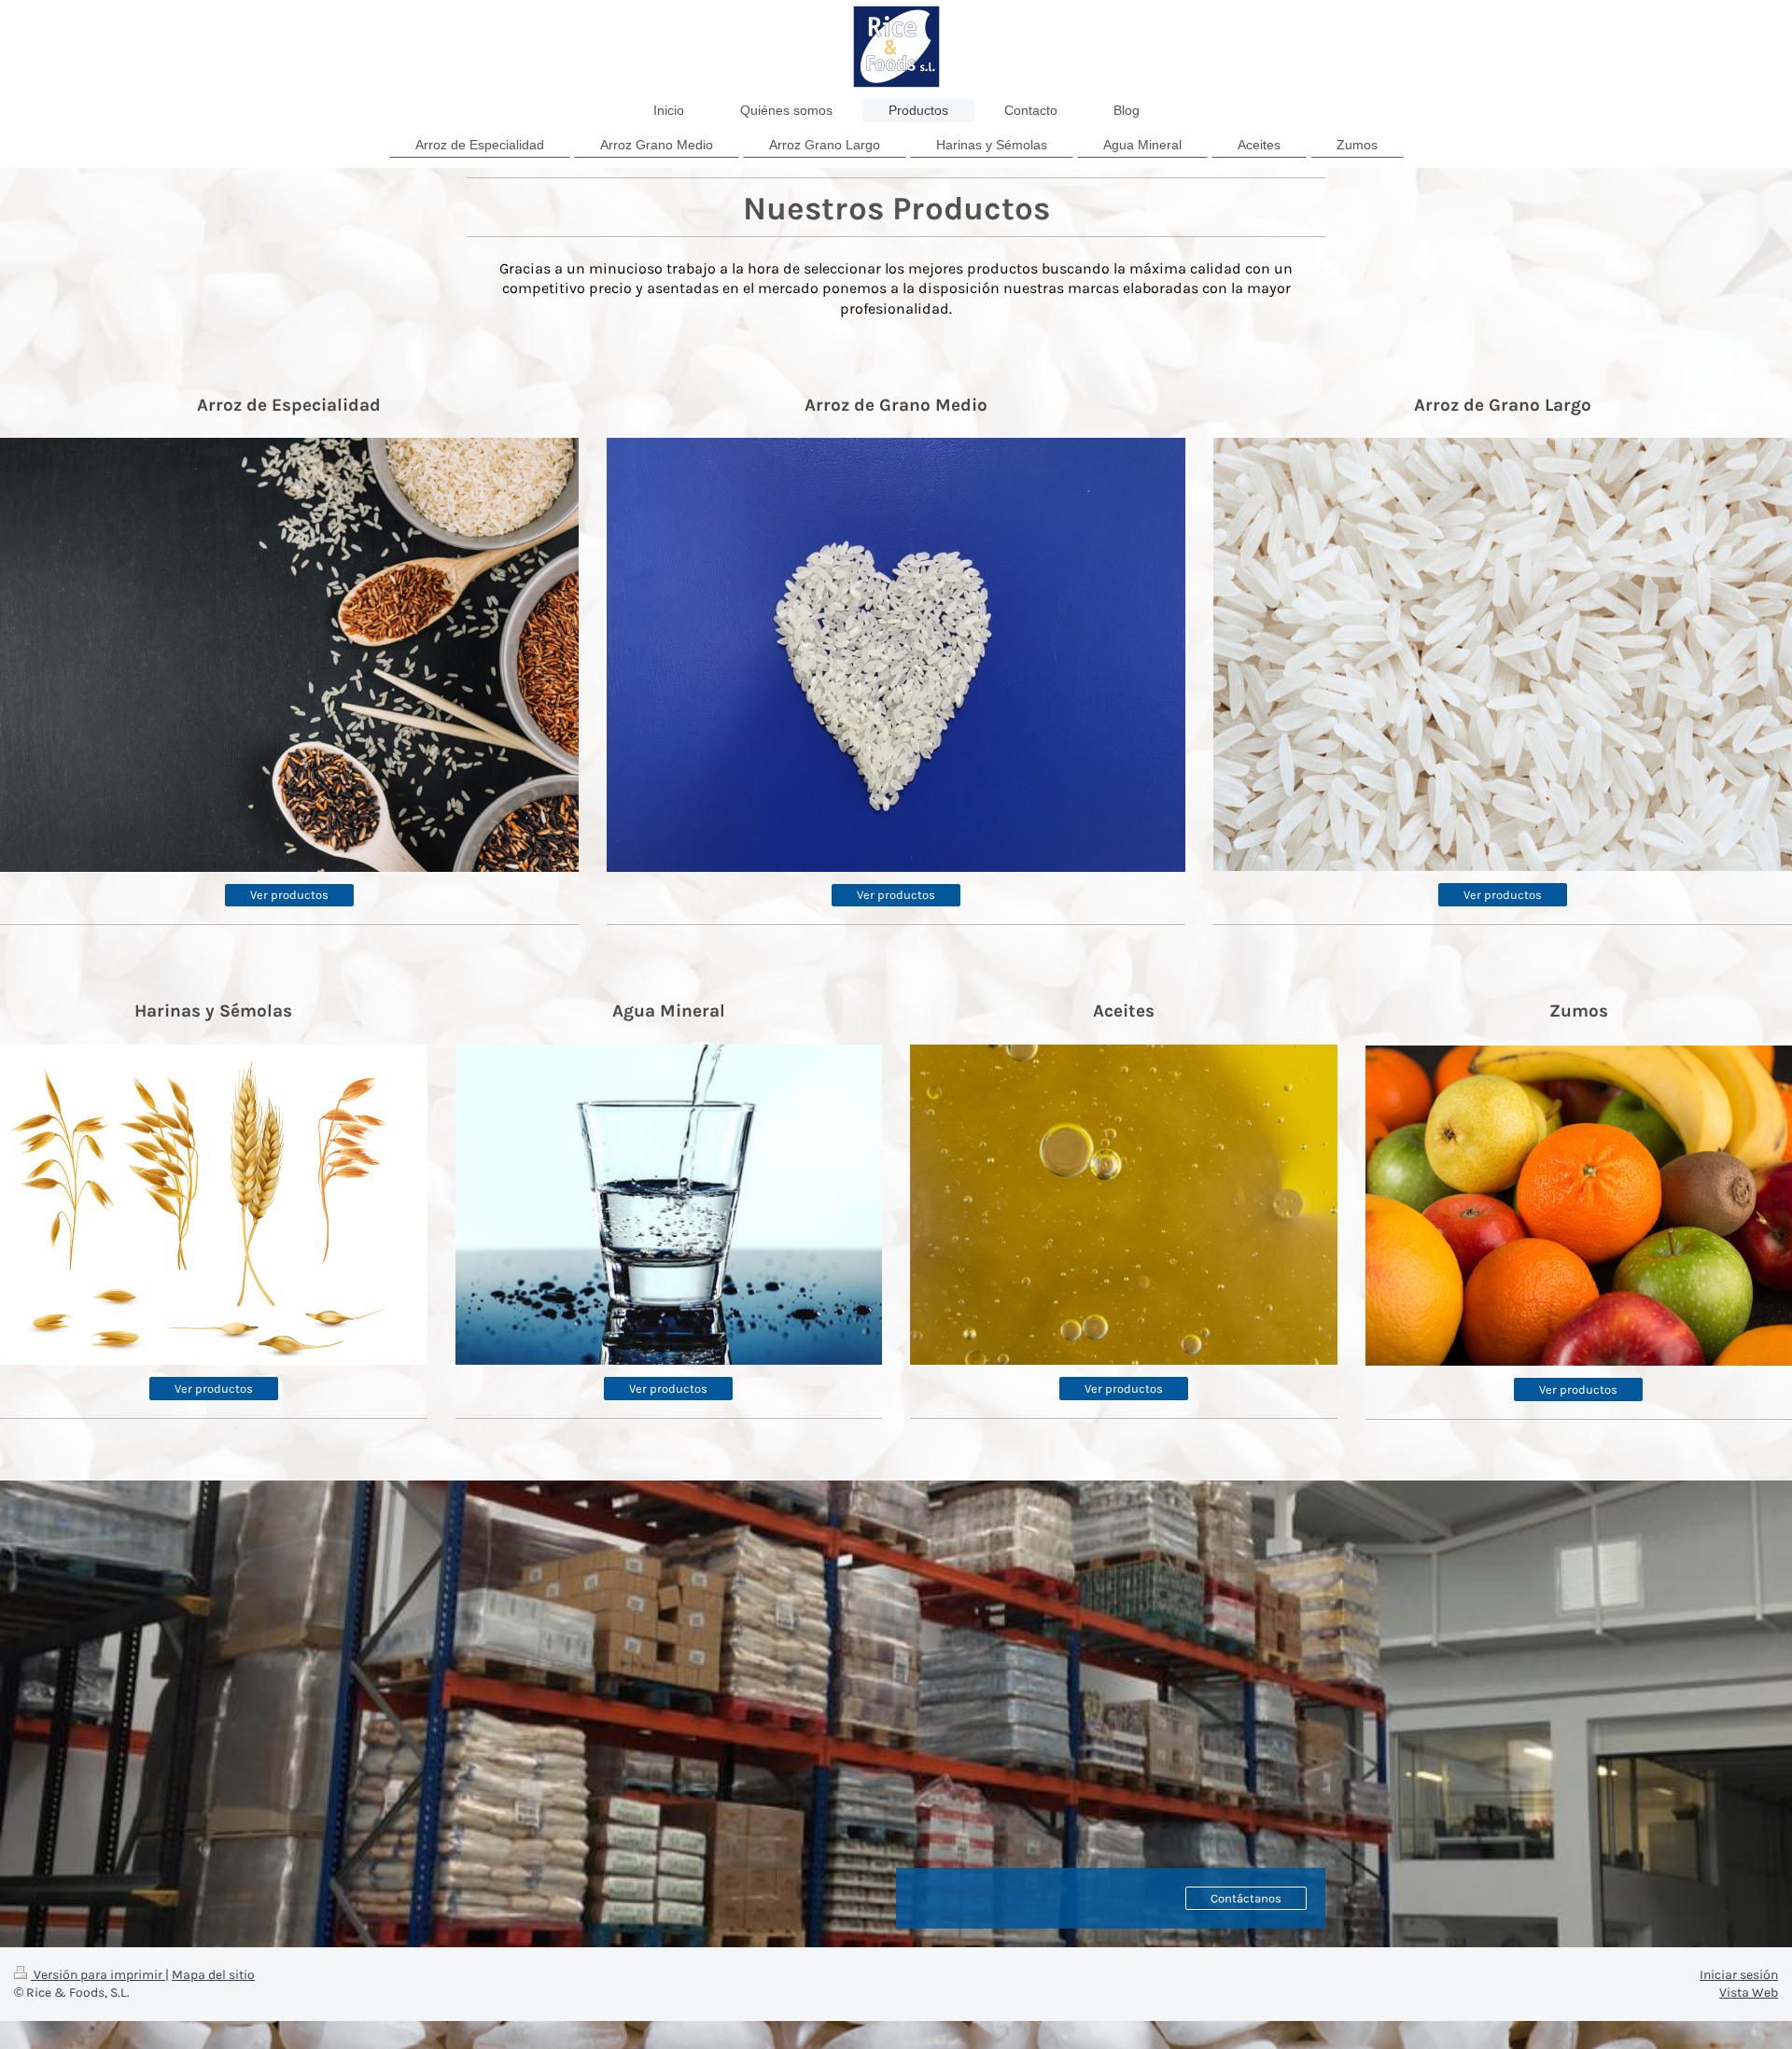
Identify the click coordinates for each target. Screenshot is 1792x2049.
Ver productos (289, 895)
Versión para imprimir (98, 1975)
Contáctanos (1246, 1898)
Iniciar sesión (1739, 1975)
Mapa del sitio (213, 1975)
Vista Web (1749, 1993)
